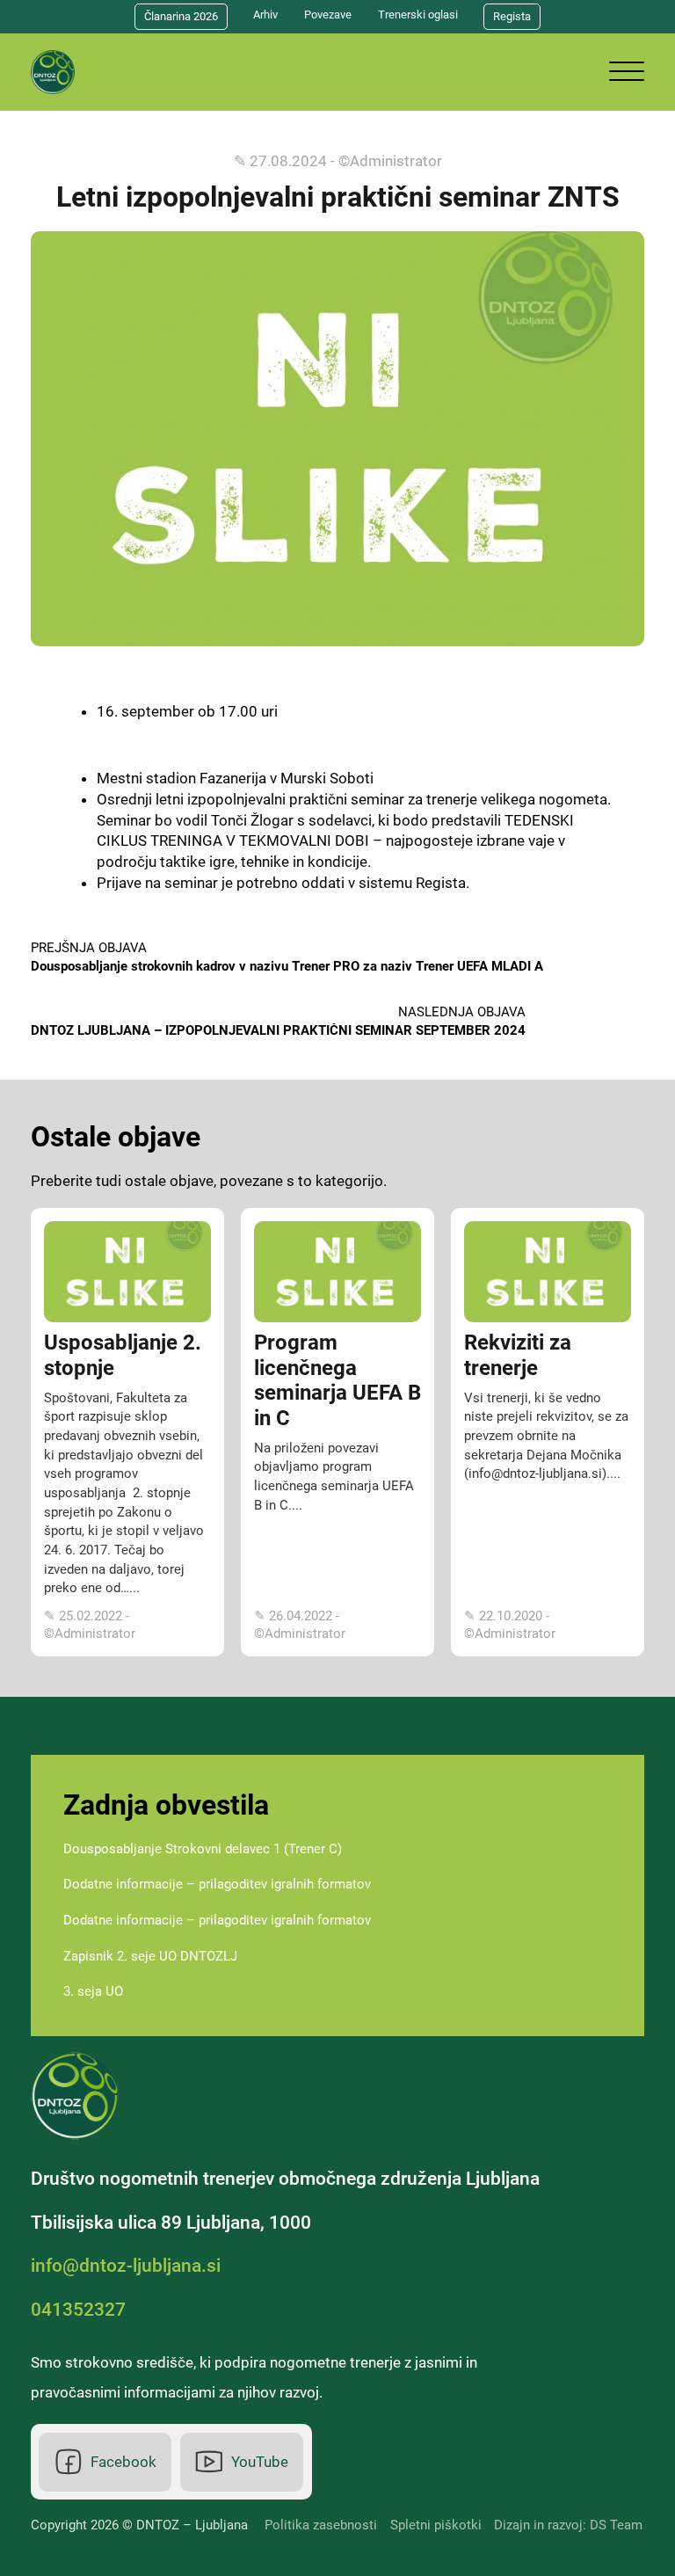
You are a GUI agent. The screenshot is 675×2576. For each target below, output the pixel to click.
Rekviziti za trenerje (518, 1355)
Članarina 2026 (181, 16)
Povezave (328, 15)
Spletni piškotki (436, 2525)
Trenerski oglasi (418, 15)
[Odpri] (627, 72)
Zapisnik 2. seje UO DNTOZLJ (150, 1956)
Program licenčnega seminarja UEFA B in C (337, 1380)
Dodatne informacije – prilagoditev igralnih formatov (217, 1884)
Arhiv (265, 15)
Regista (512, 16)
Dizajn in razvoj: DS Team (568, 2525)
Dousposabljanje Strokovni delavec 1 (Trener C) (203, 1849)
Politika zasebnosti (321, 2525)
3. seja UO (93, 1991)
